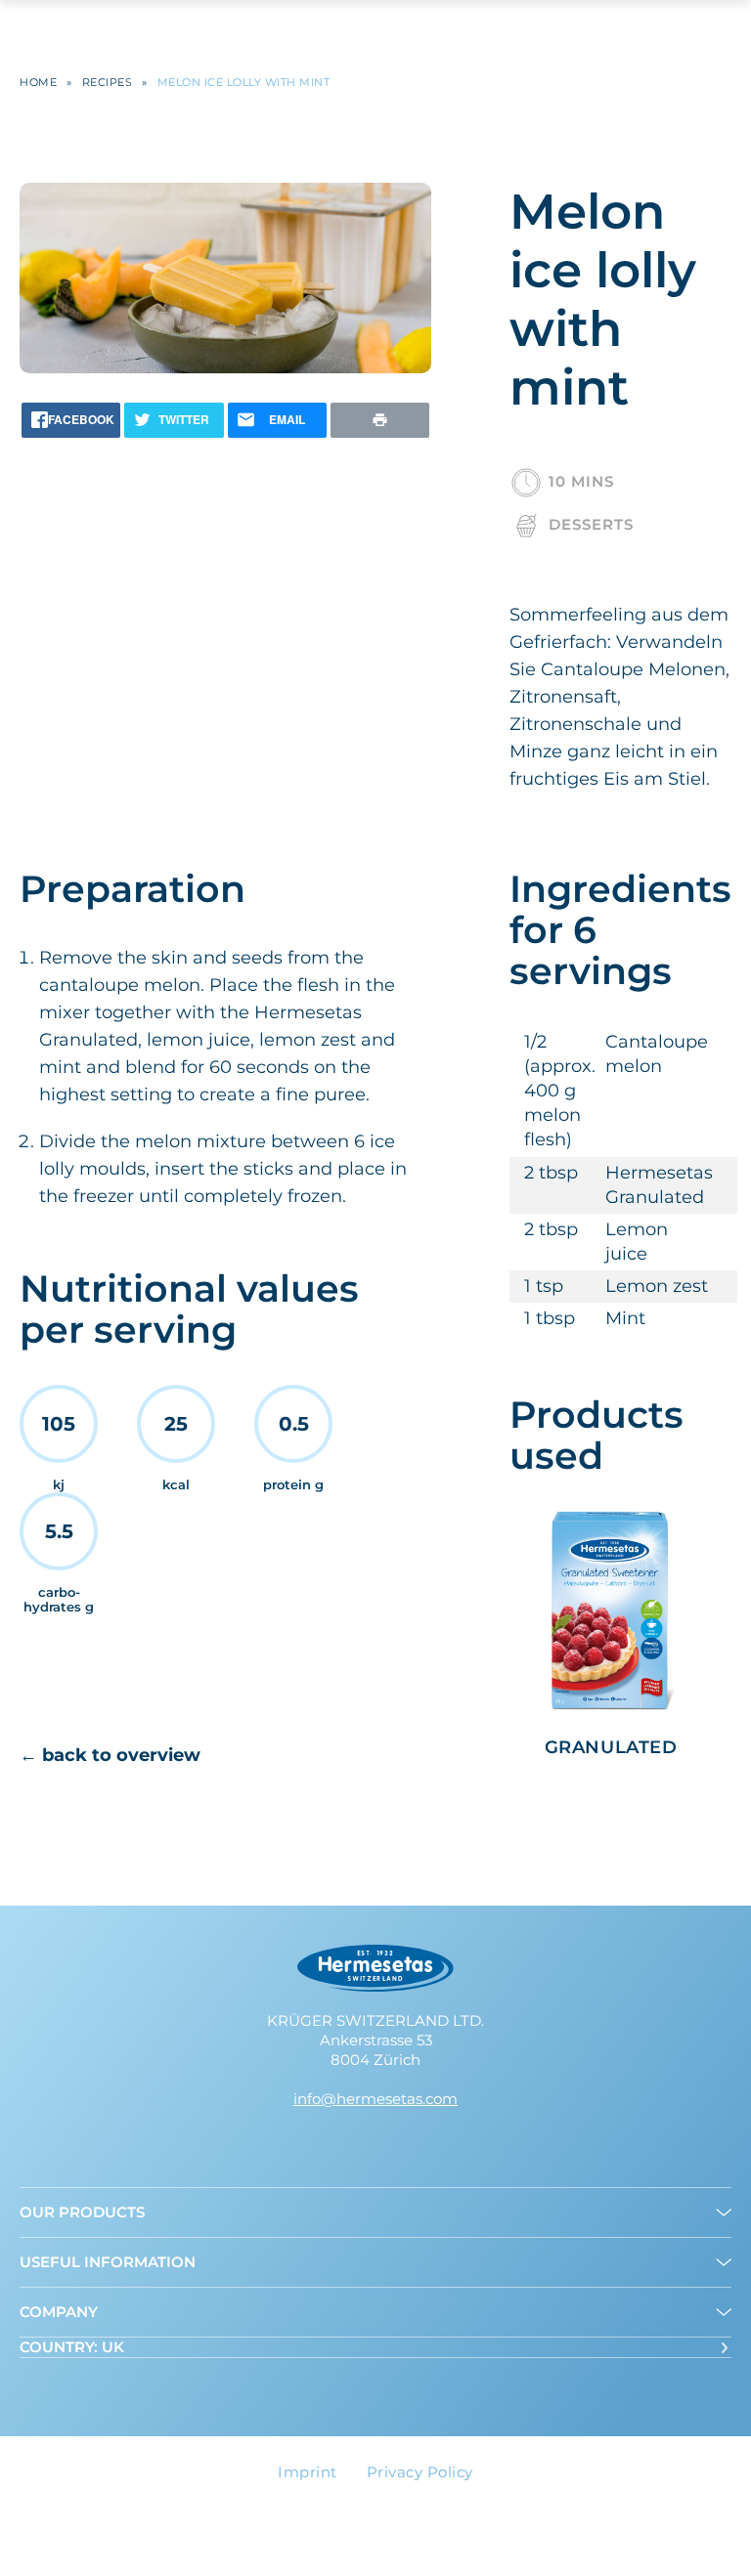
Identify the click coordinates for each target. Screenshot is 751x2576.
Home (38, 83)
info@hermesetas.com (375, 2099)
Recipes (108, 83)
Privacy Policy (420, 2472)
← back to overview (110, 1755)
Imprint (308, 2472)
